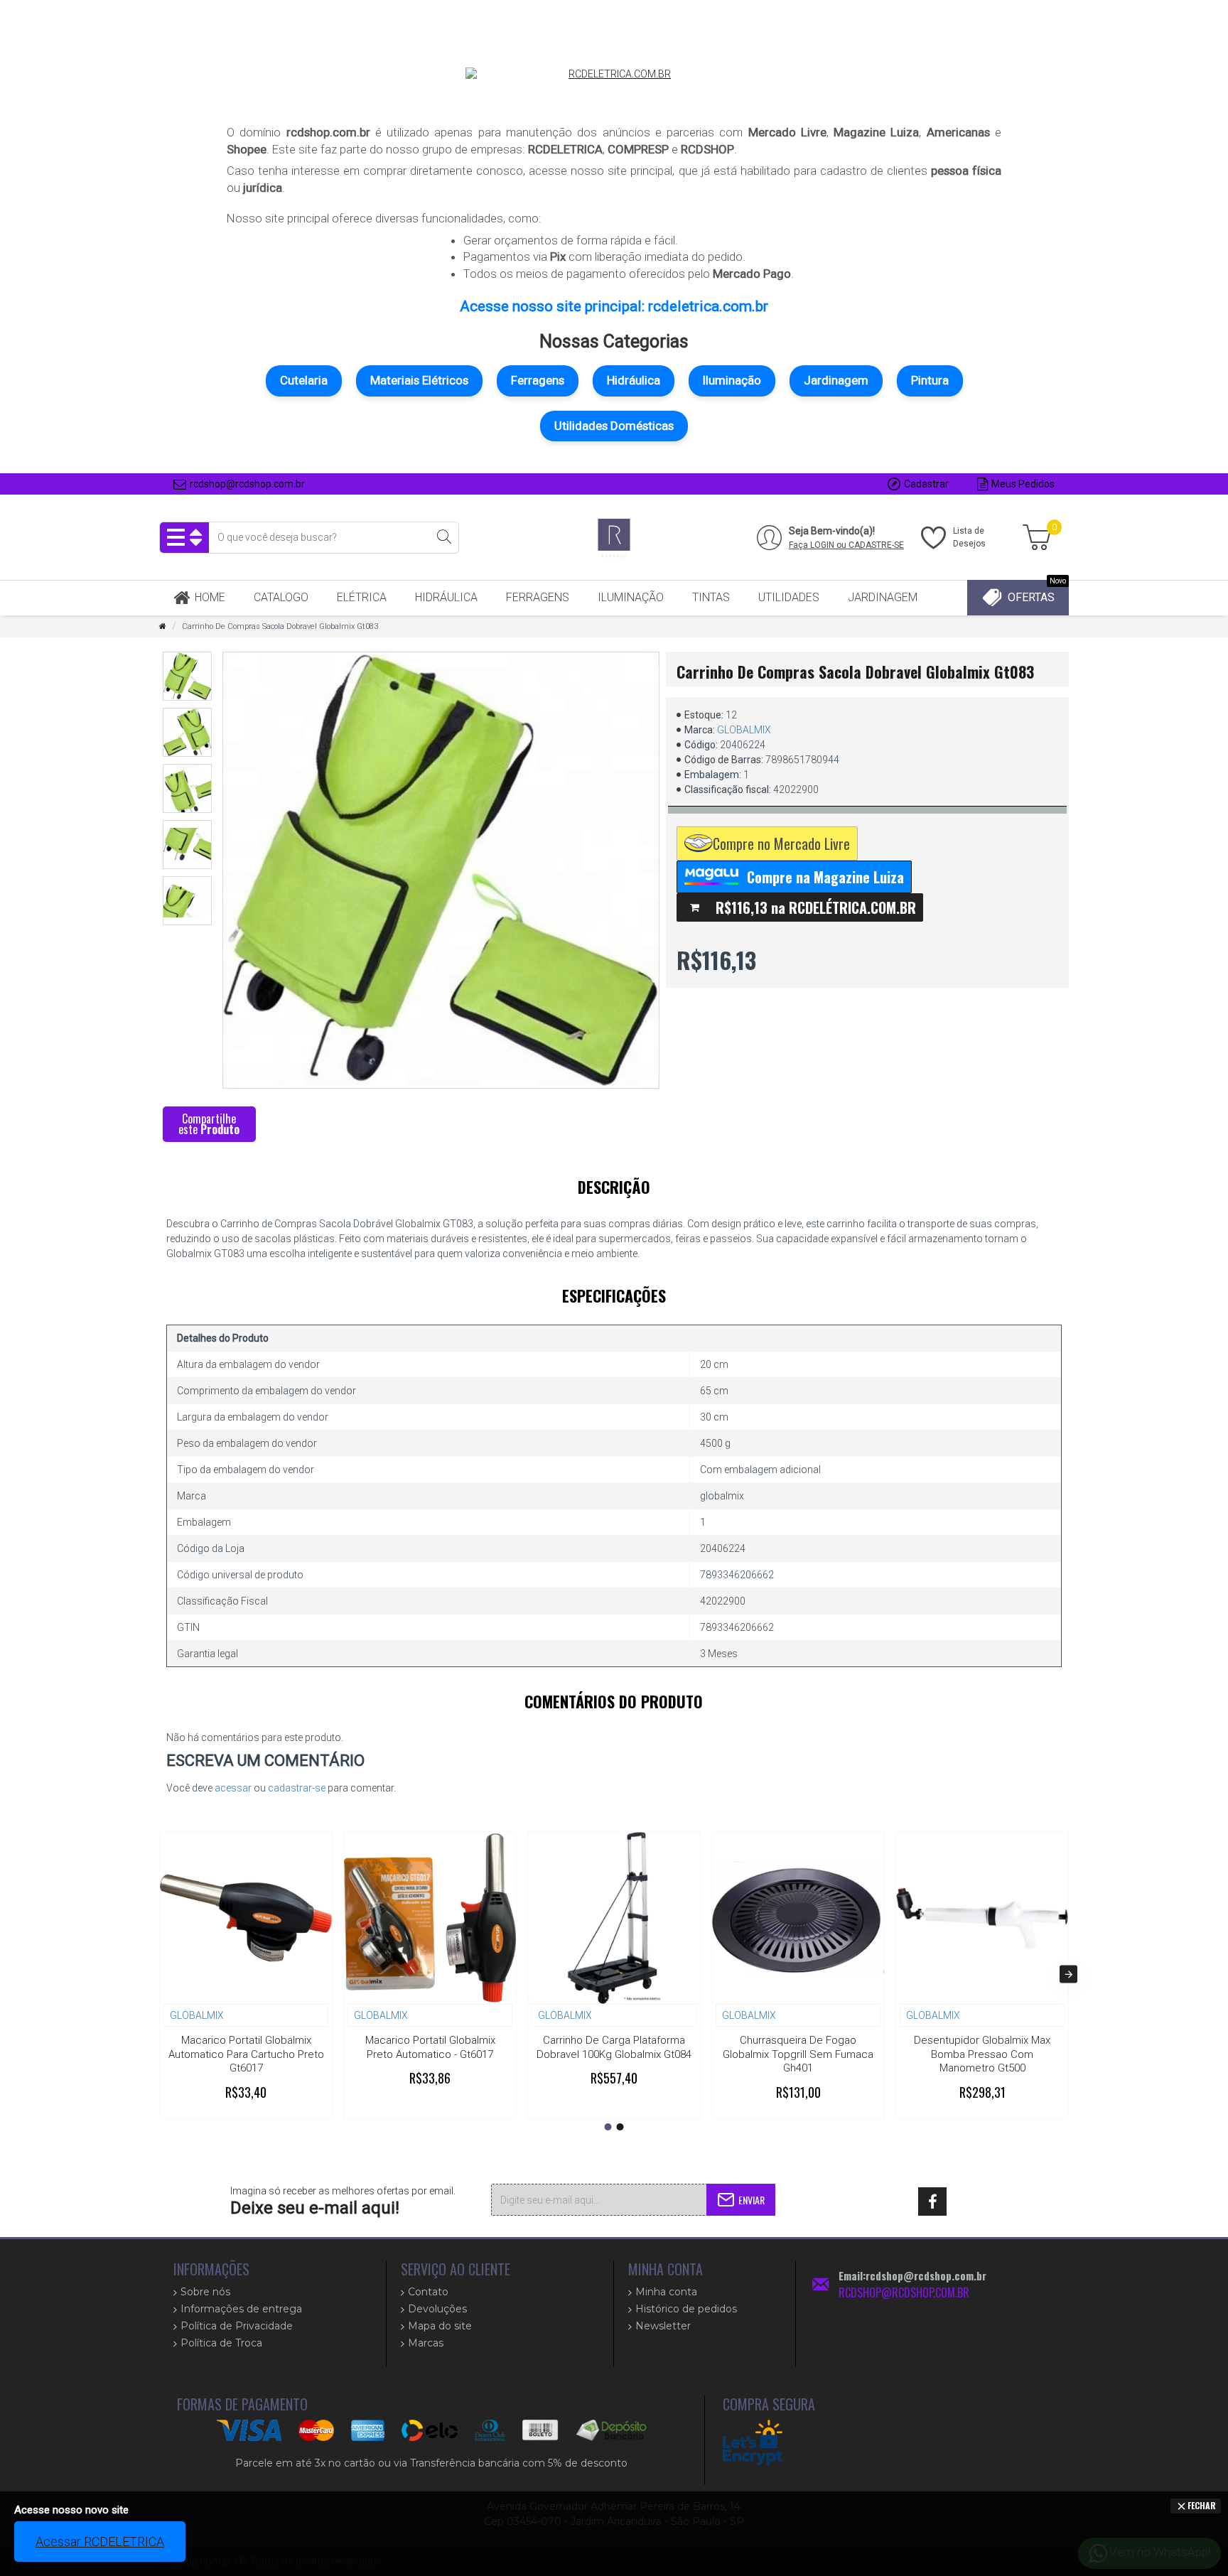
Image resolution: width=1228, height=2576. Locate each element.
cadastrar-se (297, 1788)
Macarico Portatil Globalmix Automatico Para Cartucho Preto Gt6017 (246, 2054)
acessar (233, 1788)
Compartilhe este (209, 1124)
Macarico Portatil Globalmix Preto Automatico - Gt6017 (430, 2047)
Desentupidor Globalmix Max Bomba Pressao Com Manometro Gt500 (982, 2054)
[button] (160, 1974)
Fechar (1202, 2505)
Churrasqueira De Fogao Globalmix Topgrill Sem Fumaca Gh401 (798, 2054)
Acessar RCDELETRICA (100, 2542)
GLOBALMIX (744, 730)
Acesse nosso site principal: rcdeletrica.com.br (614, 306)
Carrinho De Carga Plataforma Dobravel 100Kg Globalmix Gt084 (614, 2047)
